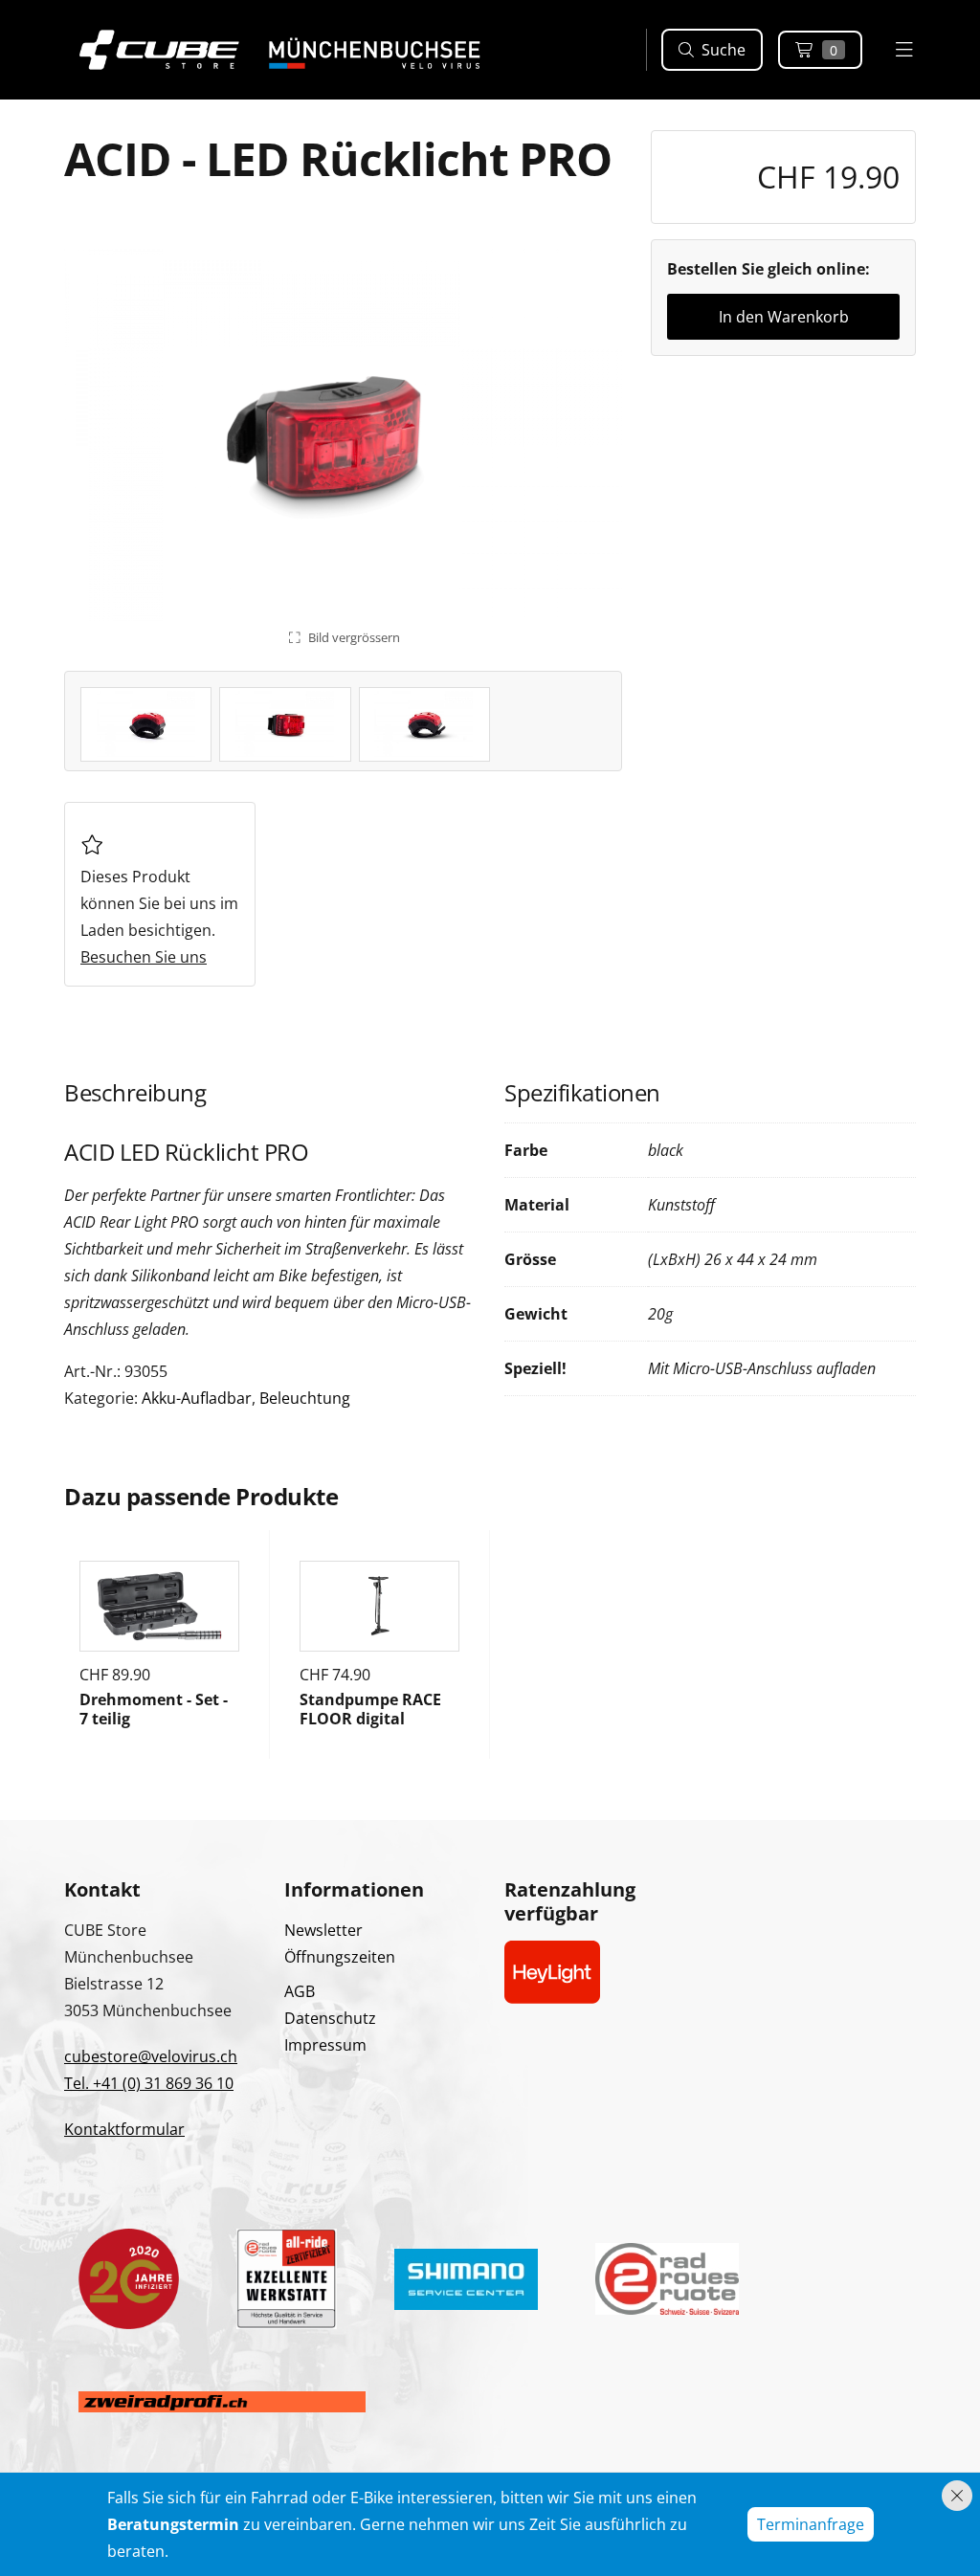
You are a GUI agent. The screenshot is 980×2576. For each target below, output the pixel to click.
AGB (300, 1991)
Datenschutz (330, 2018)
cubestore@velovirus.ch (151, 2056)
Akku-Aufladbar (197, 1398)
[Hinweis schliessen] (957, 2496)
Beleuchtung (305, 1398)
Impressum (325, 2045)
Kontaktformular (124, 2129)
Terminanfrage (811, 2524)
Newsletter (323, 1930)
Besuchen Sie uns (144, 957)
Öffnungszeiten (340, 1957)
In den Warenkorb (784, 317)
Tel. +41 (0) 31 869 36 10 (149, 2083)
